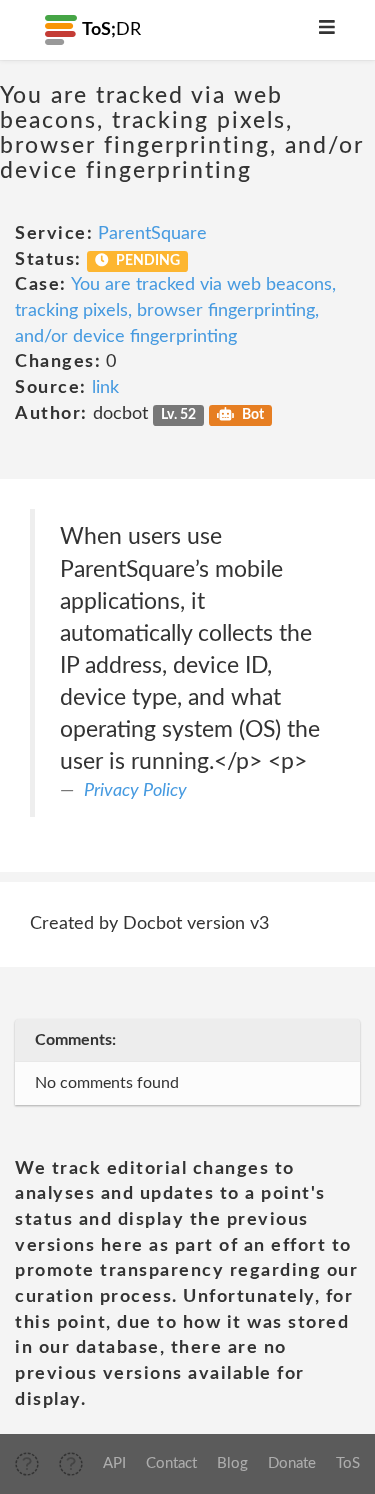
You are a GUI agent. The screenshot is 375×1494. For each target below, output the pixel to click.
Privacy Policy (135, 791)
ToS (348, 1463)
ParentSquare (152, 234)
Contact (171, 1463)
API (114, 1463)
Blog (232, 1463)
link (105, 388)
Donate (292, 1463)
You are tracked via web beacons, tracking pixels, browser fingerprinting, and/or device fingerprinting (175, 310)
